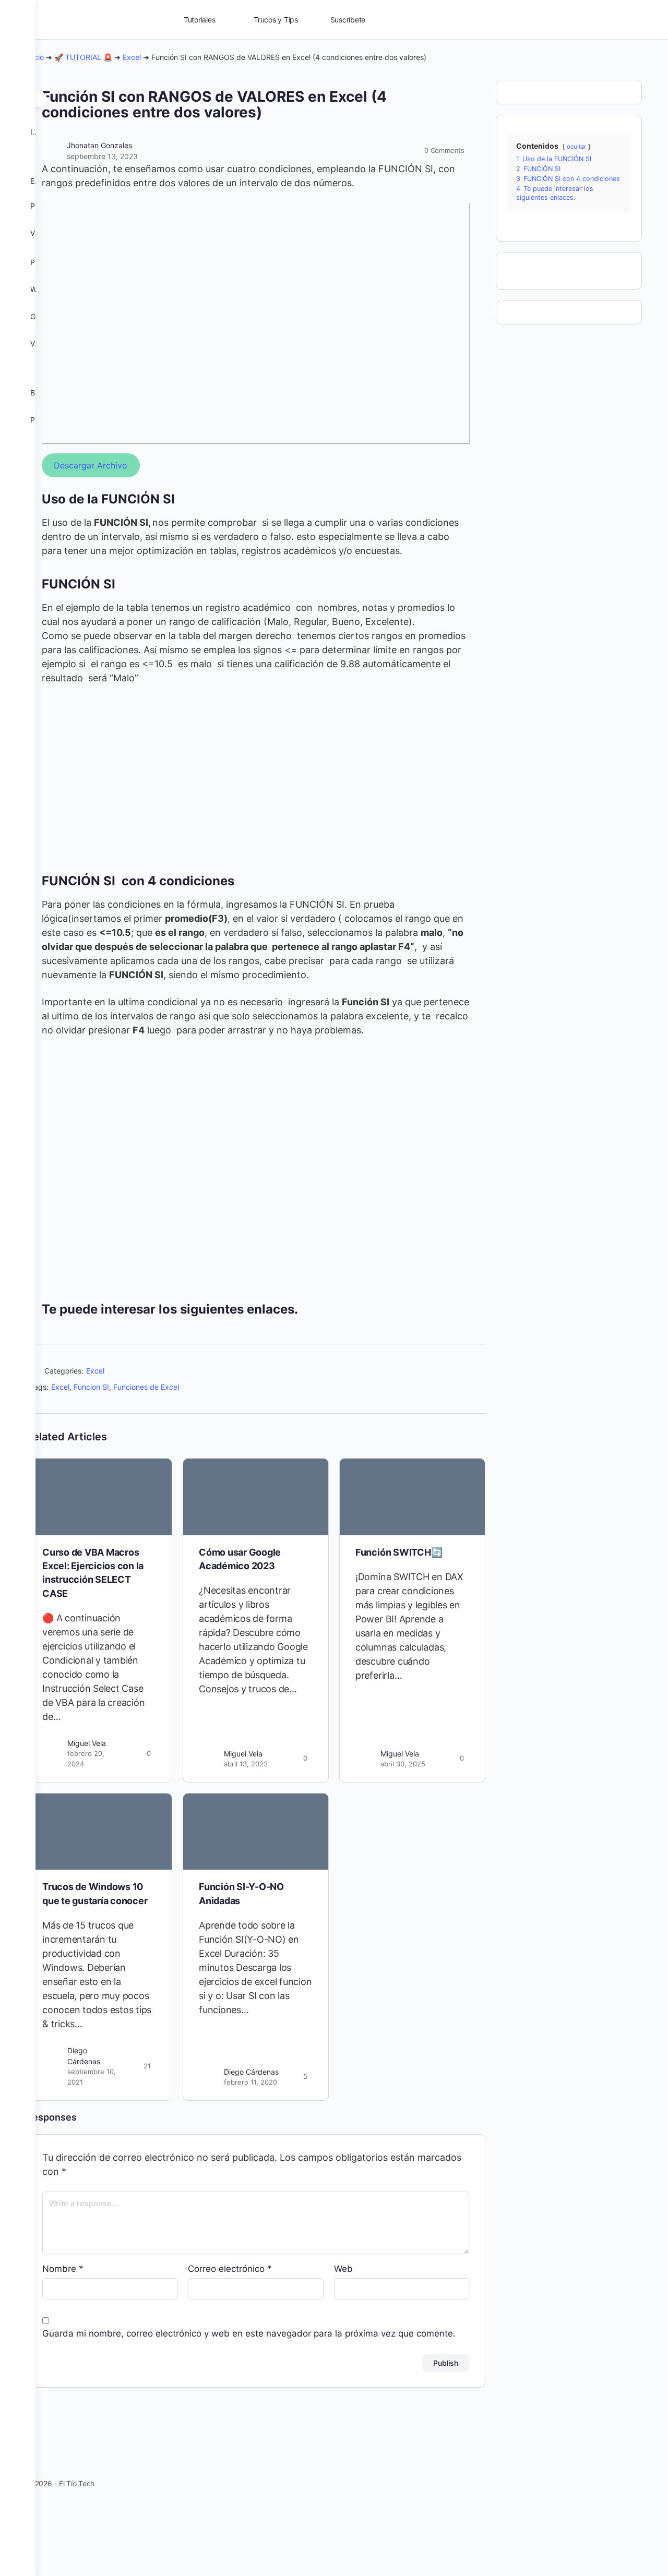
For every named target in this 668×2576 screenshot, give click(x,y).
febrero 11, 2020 (250, 2082)
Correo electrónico (230, 2269)
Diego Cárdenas (251, 2072)
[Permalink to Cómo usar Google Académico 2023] (256, 1497)
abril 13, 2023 (246, 1764)
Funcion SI (91, 1387)
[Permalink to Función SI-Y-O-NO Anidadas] (256, 1832)
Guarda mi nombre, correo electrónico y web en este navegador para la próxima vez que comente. (249, 2333)
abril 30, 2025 (403, 1764)
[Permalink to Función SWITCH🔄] (412, 1497)
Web (343, 2269)
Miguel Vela (87, 1743)
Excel (132, 57)
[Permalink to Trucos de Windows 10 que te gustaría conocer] (99, 1832)
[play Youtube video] (256, 323)
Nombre (63, 2269)
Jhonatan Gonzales (99, 145)
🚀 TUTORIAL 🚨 (83, 57)
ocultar (576, 147)
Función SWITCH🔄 (399, 1552)
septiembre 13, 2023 (102, 156)
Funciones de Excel (146, 1387)
